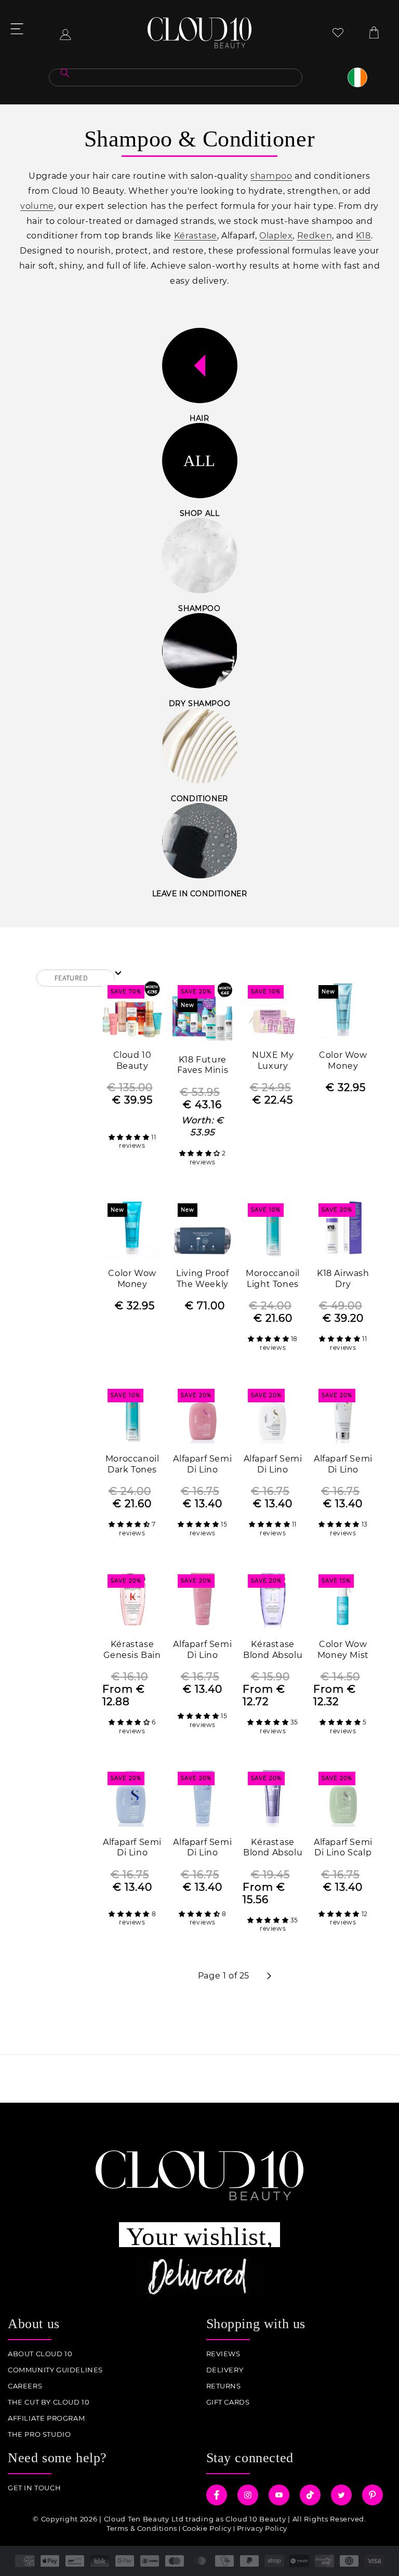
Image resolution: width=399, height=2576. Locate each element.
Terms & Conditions (142, 2528)
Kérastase (196, 236)
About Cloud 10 (40, 2354)
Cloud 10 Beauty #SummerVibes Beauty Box (132, 1061)
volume (37, 206)
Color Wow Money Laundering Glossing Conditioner (343, 1061)
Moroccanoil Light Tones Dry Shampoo (273, 1279)
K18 (363, 236)
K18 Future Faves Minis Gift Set (203, 1066)
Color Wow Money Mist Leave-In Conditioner (343, 1650)
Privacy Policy (262, 2528)
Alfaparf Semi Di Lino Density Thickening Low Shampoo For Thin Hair (132, 1848)
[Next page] (269, 1976)
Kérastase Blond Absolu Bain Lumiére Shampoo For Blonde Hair (273, 1650)
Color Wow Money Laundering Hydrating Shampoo (132, 1279)
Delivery (225, 2370)
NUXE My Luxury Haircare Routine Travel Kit (273, 1061)
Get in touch (34, 2488)
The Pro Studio (39, 2434)
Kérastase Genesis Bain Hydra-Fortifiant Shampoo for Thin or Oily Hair (132, 1650)
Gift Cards (228, 2402)
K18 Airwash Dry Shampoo (343, 1279)
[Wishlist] (338, 32)
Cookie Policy (207, 2528)
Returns (224, 2386)
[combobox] (176, 77)
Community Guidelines (55, 2370)
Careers (25, 2386)
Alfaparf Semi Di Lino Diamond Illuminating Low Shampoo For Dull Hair (273, 1465)
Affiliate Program (46, 2418)
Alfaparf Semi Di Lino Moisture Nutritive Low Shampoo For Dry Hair (203, 1465)
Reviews (223, 2354)
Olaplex (276, 236)
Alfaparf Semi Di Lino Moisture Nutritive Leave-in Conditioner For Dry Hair (202, 1650)
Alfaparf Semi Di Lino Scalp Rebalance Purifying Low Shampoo (343, 1848)
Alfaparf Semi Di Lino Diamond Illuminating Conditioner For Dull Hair (343, 1465)
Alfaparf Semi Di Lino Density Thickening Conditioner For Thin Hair (202, 1848)
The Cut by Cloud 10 (49, 2402)
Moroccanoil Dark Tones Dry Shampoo (132, 1465)
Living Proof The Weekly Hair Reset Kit (202, 1279)
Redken (315, 236)
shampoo (271, 176)
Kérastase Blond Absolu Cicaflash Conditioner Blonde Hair (273, 1848)
